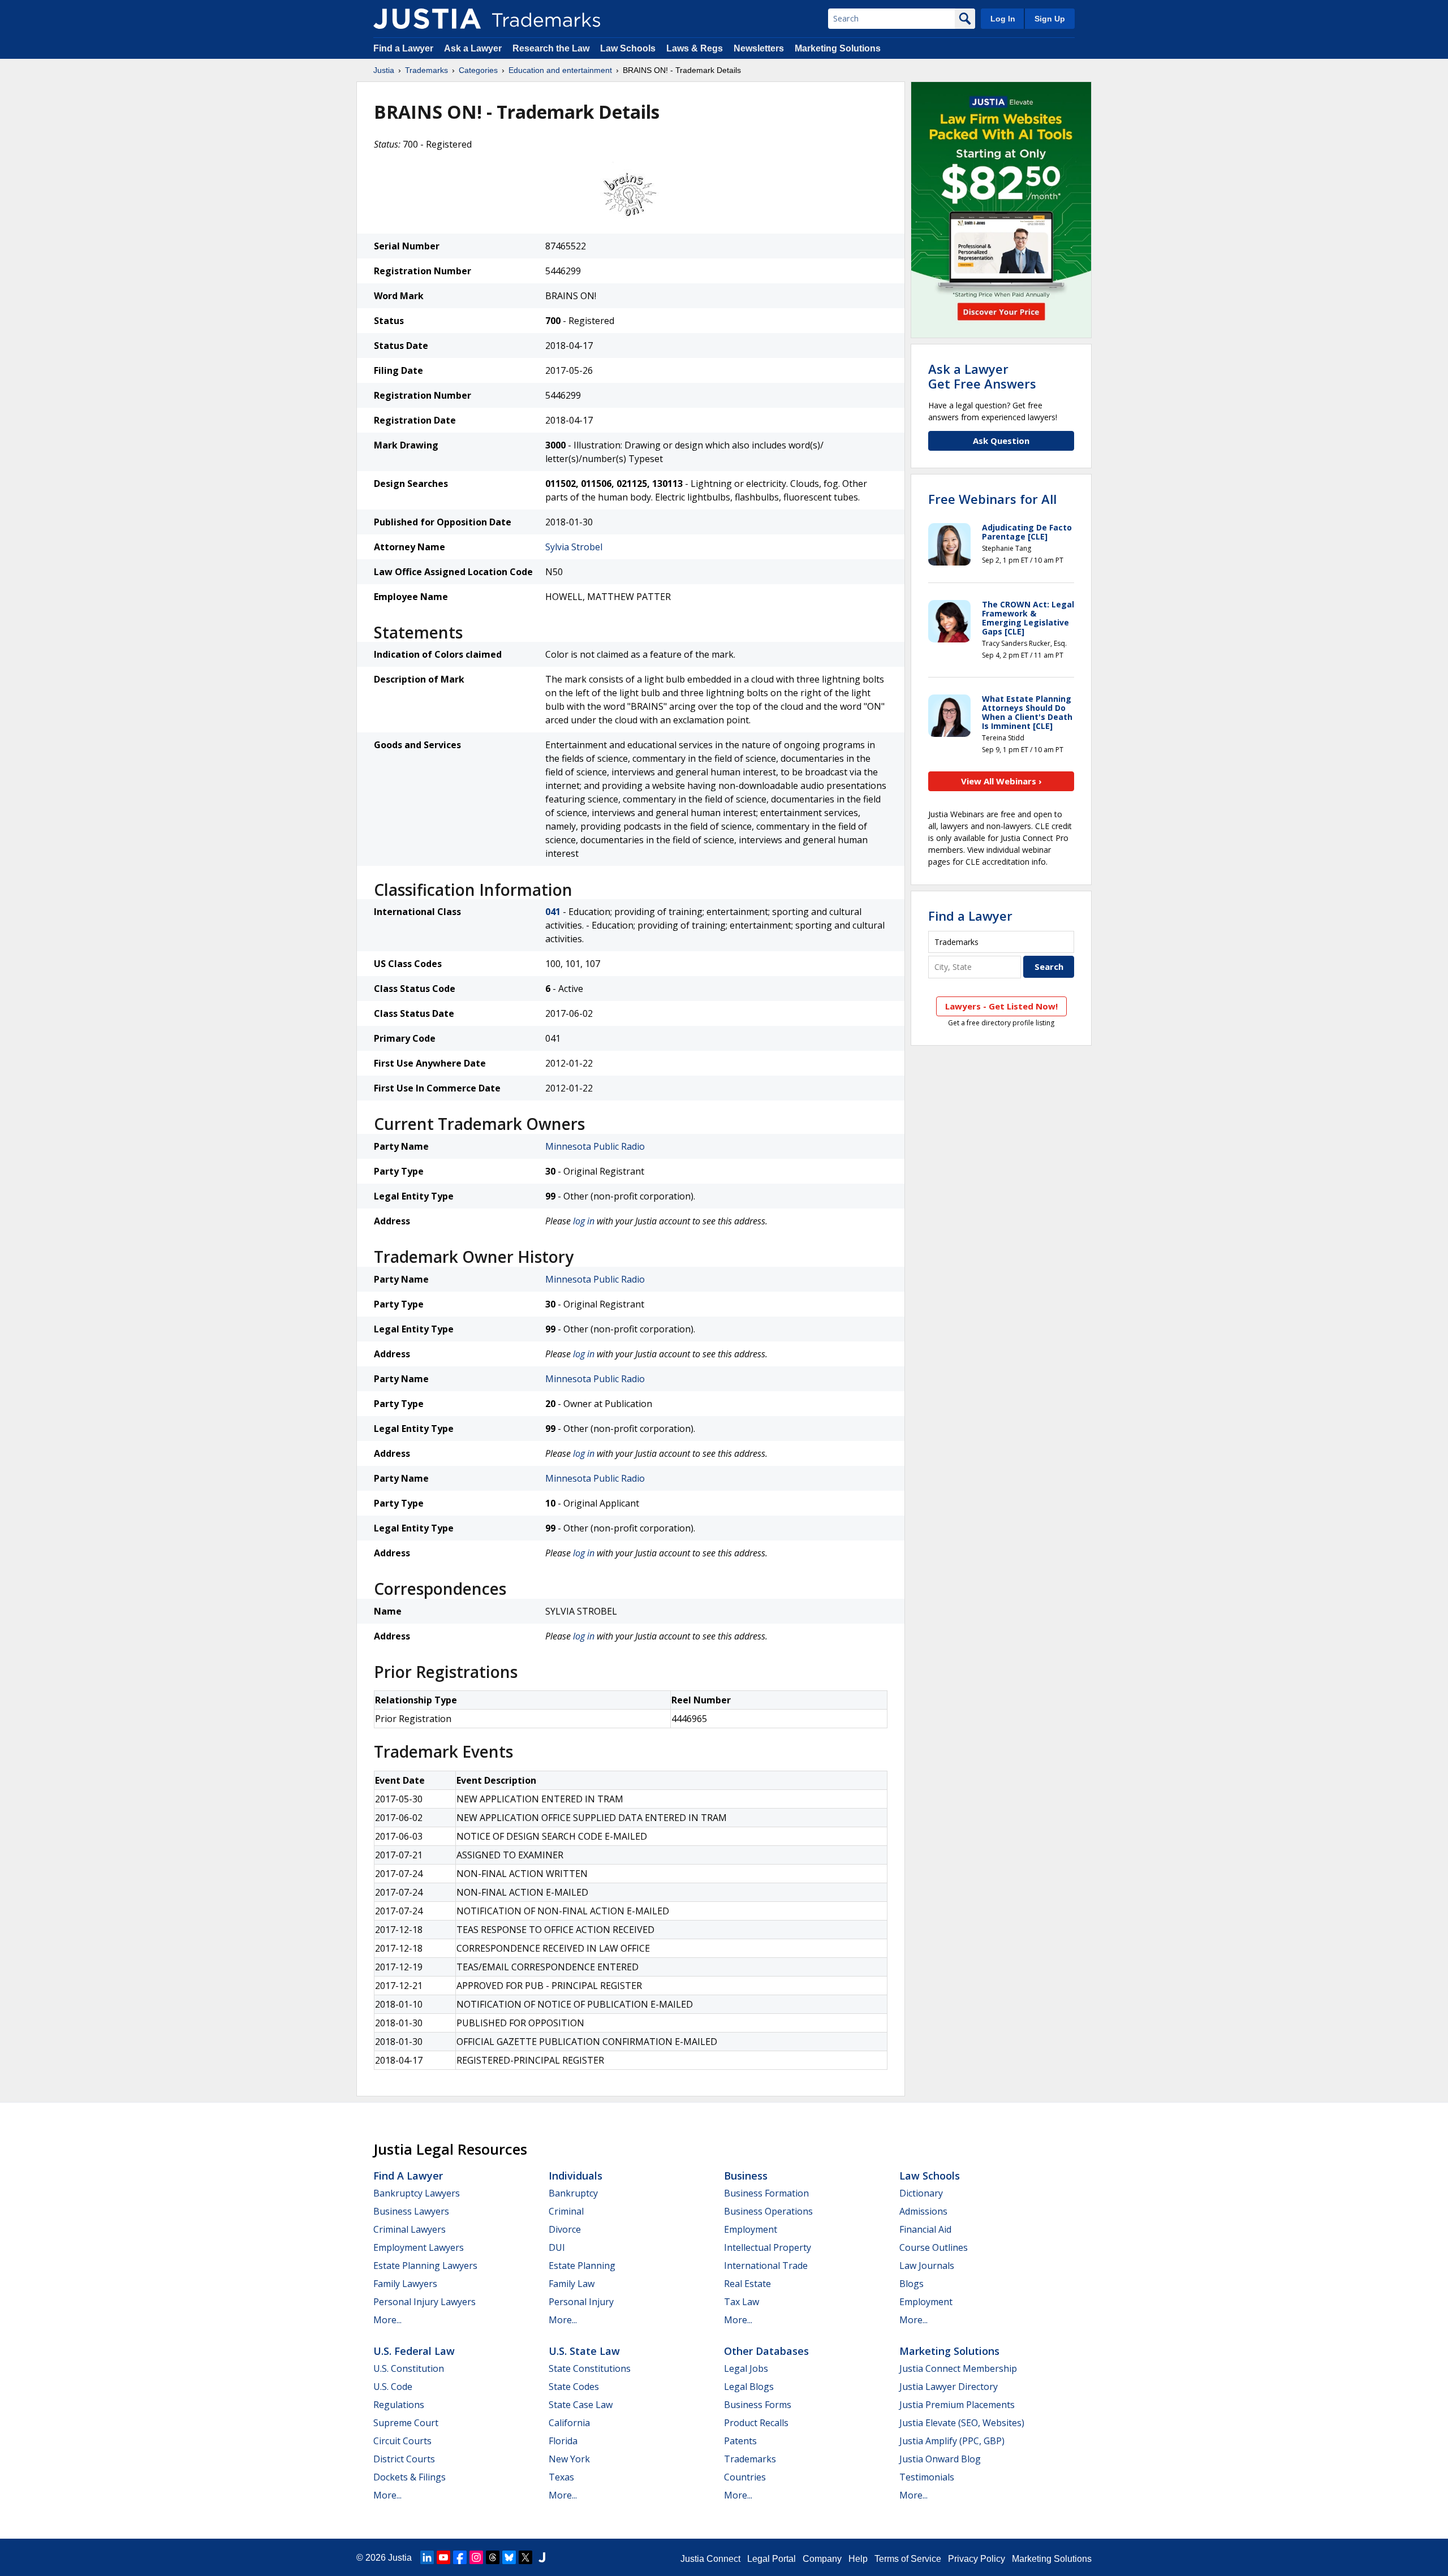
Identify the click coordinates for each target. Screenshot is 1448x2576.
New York (569, 2459)
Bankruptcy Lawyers (417, 2193)
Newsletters (759, 48)
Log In (1003, 19)
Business (746, 2176)
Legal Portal (772, 2559)
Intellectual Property (768, 2247)
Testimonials (927, 2477)
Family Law (572, 2284)
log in (584, 1221)
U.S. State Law (584, 2351)
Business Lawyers (411, 2211)
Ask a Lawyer (473, 48)
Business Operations (768, 2211)
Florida (563, 2441)
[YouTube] (443, 2557)
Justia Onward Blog (940, 2459)
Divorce (565, 2229)
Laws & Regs (695, 48)
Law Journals (927, 2266)
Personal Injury (581, 2302)
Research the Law (551, 48)
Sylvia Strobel (574, 547)
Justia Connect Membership (958, 2368)
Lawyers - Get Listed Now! (1001, 1006)
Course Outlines (934, 2247)
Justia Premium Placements (957, 2405)
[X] (525, 2557)
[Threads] (493, 2557)
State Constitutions (590, 2368)
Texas (561, 2477)
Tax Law (742, 2302)
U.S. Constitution (409, 2368)
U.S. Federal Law (414, 2351)
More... (387, 2320)
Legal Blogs (749, 2387)
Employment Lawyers (419, 2247)
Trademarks (426, 70)
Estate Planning (582, 2266)
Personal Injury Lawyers (425, 2302)
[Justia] (427, 19)
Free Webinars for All (992, 499)
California (569, 2423)
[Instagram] (476, 2557)
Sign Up (1050, 19)
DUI (557, 2247)
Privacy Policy (977, 2559)
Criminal (566, 2211)
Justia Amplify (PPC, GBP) (952, 2441)
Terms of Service (908, 2559)
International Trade (766, 2266)
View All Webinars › (1001, 781)
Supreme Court (406, 2423)
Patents (740, 2441)
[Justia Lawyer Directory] (542, 2557)
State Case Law (581, 2405)
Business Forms (758, 2405)
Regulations (399, 2405)
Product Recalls (756, 2423)
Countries (745, 2477)
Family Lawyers (405, 2284)
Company (822, 2559)
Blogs (912, 2284)
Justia (384, 70)
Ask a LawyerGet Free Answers (982, 376)
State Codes (574, 2387)
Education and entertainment (560, 70)
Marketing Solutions (838, 48)
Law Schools (628, 48)
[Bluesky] (509, 2557)
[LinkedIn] (427, 2557)
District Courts (404, 2459)
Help (858, 2559)
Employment (751, 2229)
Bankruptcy (573, 2193)
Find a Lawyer (403, 48)
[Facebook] (460, 2557)
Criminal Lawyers (410, 2229)
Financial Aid (925, 2229)
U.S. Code (393, 2387)
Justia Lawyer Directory (949, 2387)
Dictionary (921, 2193)
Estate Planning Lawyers (425, 2266)
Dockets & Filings (410, 2477)
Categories (478, 70)
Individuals (576, 2176)
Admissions (923, 2211)
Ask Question (1001, 441)
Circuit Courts (402, 2441)
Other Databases (766, 2351)
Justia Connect (710, 2559)
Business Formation (766, 2193)
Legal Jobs (746, 2368)
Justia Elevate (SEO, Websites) (962, 2423)
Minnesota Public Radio (595, 1146)
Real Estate (747, 2284)
